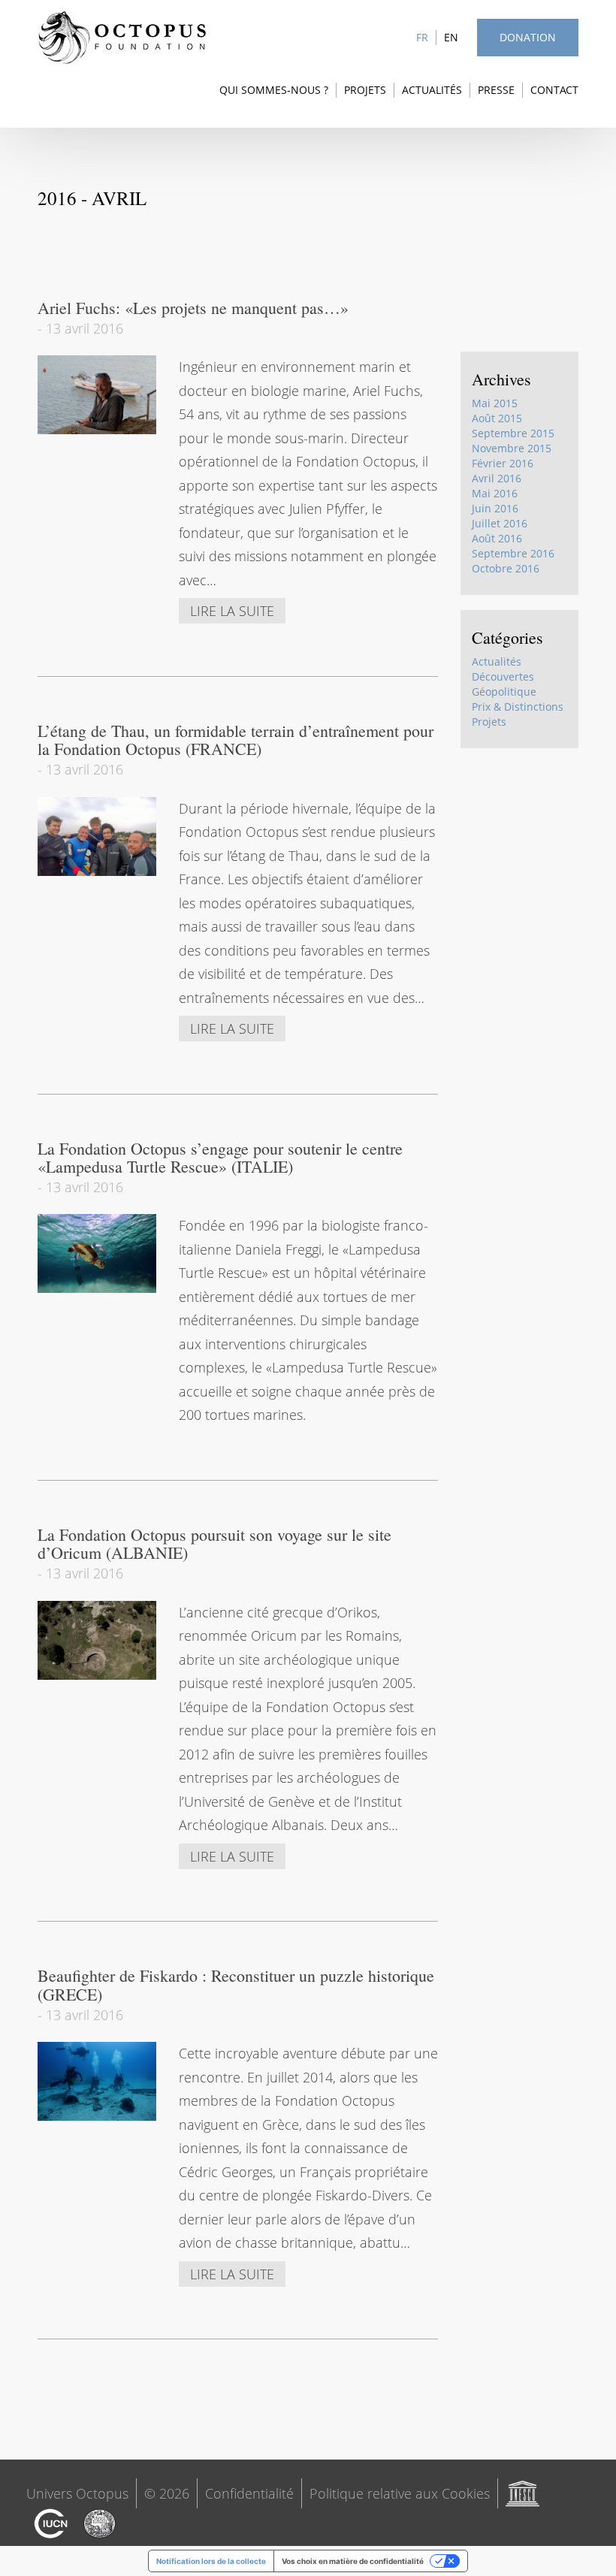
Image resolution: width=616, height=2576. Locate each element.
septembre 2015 (513, 433)
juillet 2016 (500, 523)
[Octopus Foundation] (122, 38)
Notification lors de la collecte (211, 2561)
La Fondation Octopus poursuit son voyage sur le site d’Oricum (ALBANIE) (214, 1543)
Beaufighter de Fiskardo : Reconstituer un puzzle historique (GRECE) (236, 1984)
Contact (554, 90)
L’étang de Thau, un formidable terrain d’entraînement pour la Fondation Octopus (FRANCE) (236, 740)
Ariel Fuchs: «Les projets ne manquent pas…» (193, 308)
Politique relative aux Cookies (400, 2493)
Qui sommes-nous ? (274, 90)
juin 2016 (495, 508)
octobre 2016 (506, 568)
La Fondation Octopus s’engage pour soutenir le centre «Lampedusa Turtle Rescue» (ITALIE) (220, 1157)
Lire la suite (232, 611)
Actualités (432, 90)
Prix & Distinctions (518, 707)
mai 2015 (495, 403)
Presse (496, 90)
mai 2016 (495, 493)
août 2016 (497, 538)
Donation (528, 37)
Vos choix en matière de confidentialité (353, 2561)
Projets (365, 90)
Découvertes (503, 676)
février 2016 (503, 463)
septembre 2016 (513, 553)
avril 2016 (497, 478)
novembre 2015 (512, 448)
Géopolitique (504, 692)
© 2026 (167, 2493)
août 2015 (497, 418)
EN (451, 37)
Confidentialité (249, 2493)
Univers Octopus (77, 2493)
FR (422, 37)
